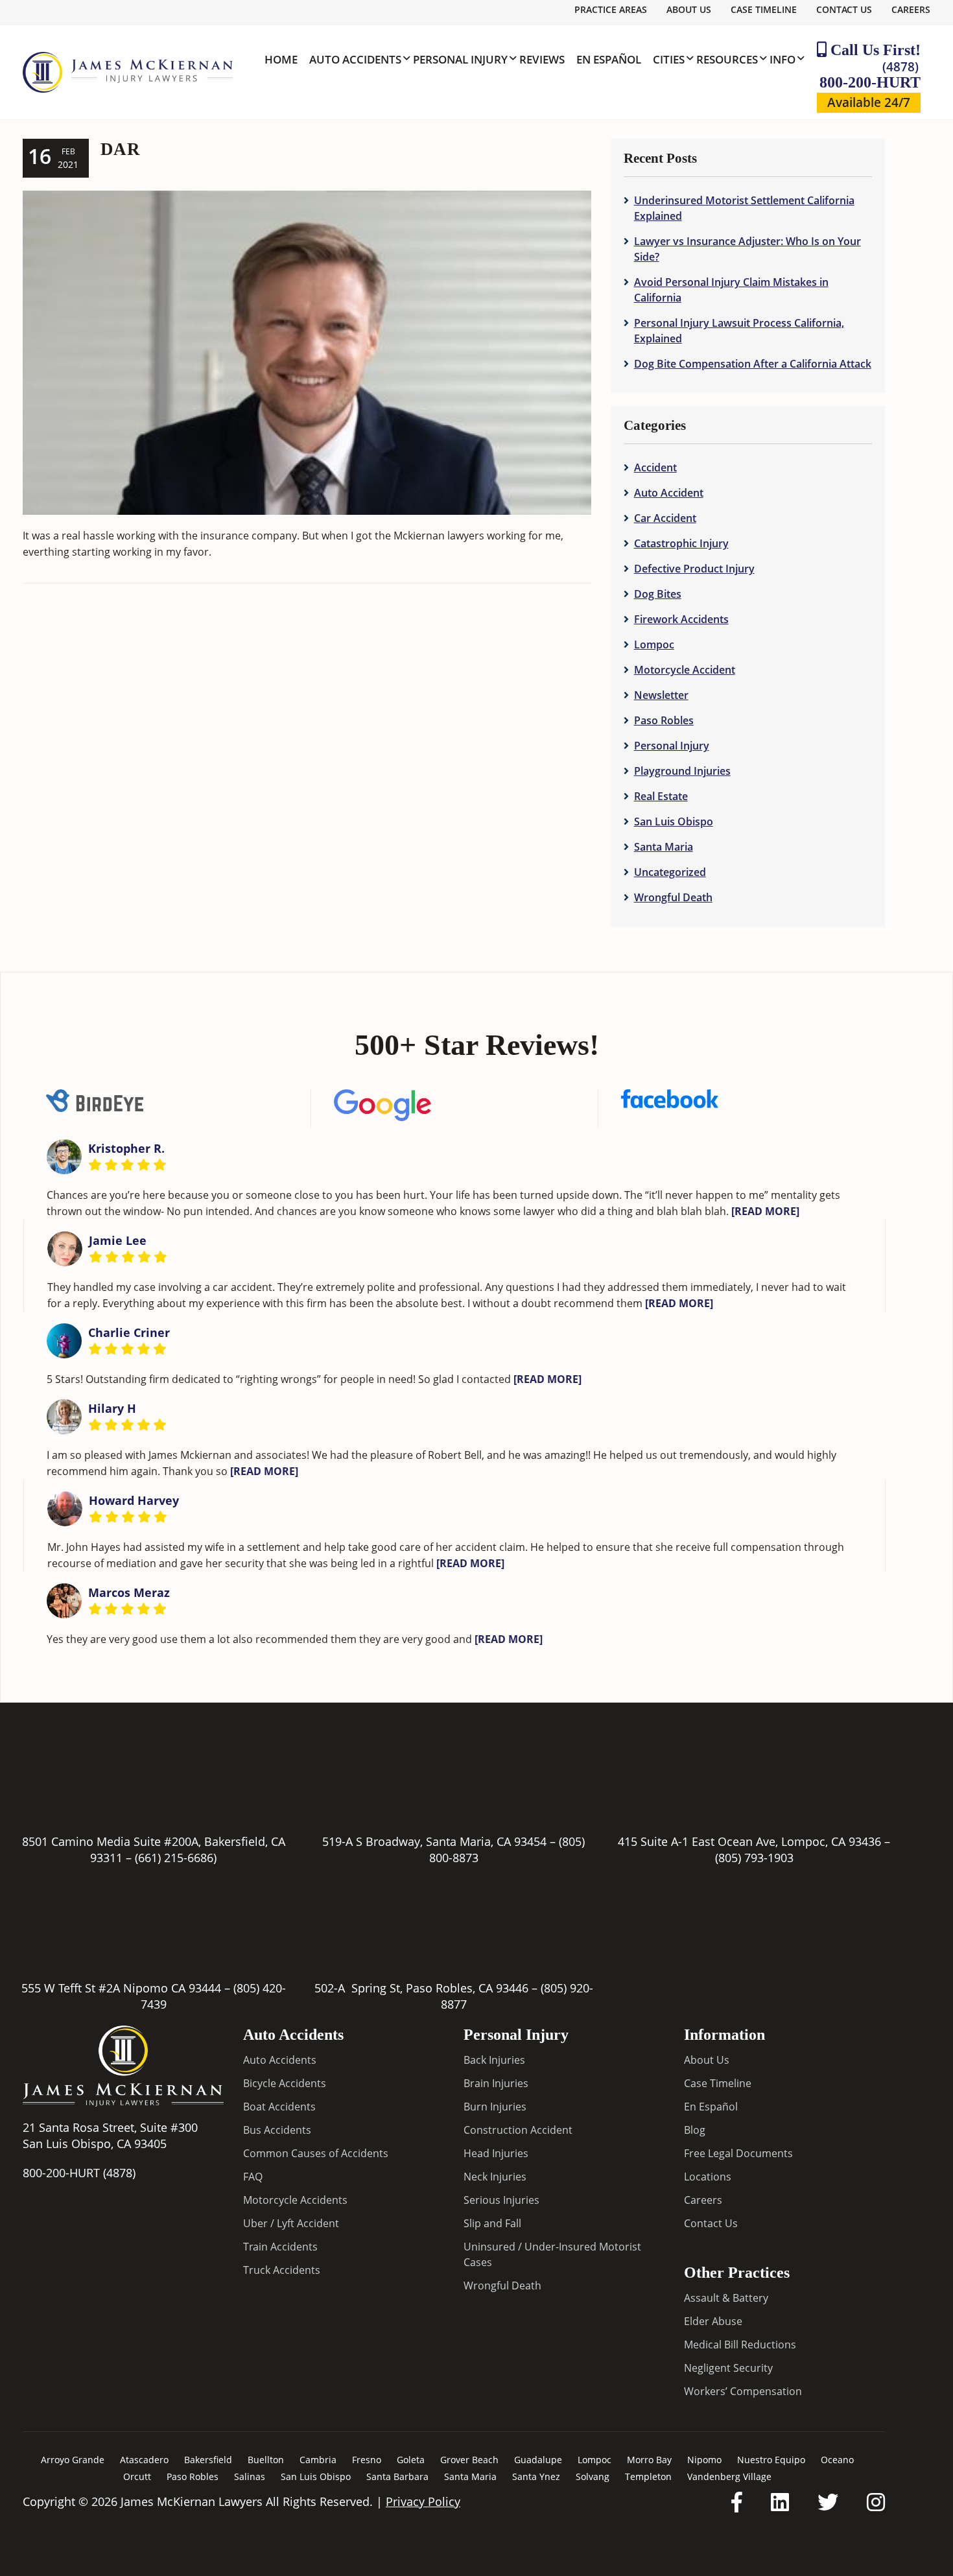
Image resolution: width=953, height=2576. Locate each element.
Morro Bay (649, 2460)
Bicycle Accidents (285, 2083)
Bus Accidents (277, 2130)
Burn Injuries (495, 2107)
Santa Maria (664, 847)
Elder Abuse (713, 2321)
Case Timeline (764, 9)
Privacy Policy (423, 2501)
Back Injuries (494, 2060)
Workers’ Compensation (743, 2391)
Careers (911, 9)
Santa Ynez (536, 2476)
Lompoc (654, 644)
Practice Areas (611, 9)
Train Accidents (280, 2247)
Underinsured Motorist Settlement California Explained (744, 208)
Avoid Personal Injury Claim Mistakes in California (731, 290)
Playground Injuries (682, 771)
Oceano (837, 2460)
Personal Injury (672, 746)
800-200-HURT (870, 74)
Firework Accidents (681, 619)
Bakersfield (208, 2460)
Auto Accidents (280, 2060)
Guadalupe (538, 2460)
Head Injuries (496, 2153)
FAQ (253, 2177)
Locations (708, 2177)
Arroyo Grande (73, 2460)
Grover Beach (469, 2460)
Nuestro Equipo (771, 2460)
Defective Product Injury (694, 569)
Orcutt (137, 2476)
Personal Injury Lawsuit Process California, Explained (739, 331)
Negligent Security (728, 2368)
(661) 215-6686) (176, 1858)
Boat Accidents (279, 2107)
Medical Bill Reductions (740, 2345)
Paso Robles (664, 720)
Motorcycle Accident (685, 670)
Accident (655, 467)
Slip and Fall (492, 2223)
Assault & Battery (726, 2298)
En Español (711, 2107)
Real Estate (661, 796)
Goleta (411, 2460)
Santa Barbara (397, 2476)
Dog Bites (658, 594)
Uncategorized (670, 872)
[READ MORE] (765, 1211)
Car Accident (665, 518)
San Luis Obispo (674, 821)
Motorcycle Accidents (295, 2200)
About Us (689, 9)
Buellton (266, 2460)
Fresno (367, 2460)
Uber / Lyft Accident (291, 2223)
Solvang (593, 2476)
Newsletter (661, 695)
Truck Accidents (282, 2270)
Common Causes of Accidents (316, 2153)
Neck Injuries (495, 2177)
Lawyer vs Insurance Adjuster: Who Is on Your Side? (747, 249)
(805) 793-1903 (754, 1858)
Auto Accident (669, 493)
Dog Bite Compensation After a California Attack (753, 364)
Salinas (250, 2476)
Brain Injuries (496, 2083)
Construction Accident (518, 2130)
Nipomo (704, 2460)
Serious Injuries (501, 2200)
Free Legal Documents (738, 2153)
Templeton (648, 2476)
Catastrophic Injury (681, 543)
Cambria (318, 2460)
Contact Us (844, 9)
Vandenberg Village (729, 2476)
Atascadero (144, 2460)
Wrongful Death (673, 897)
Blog (695, 2130)
